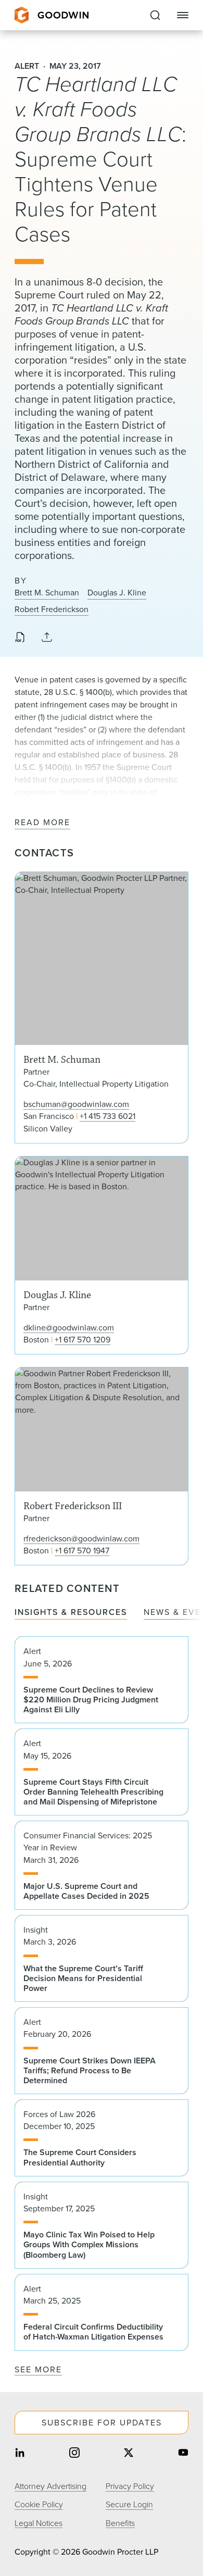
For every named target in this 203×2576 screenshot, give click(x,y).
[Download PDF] (20, 638)
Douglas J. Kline (117, 593)
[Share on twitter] (129, 2453)
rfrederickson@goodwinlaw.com (81, 1539)
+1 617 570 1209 (83, 1340)
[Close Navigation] (183, 15)
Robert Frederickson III (102, 1466)
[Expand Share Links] (47, 638)
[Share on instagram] (74, 2453)
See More (38, 2369)
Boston (36, 1340)
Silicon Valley (48, 1129)
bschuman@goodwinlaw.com (76, 1104)
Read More (42, 823)
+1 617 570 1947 (82, 1551)
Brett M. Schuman (47, 593)
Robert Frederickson (52, 609)
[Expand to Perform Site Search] (155, 15)
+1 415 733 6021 (107, 1116)
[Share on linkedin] (20, 2453)
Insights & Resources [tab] (71, 1613)
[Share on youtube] (183, 2453)
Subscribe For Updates (102, 2423)
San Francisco (49, 1116)
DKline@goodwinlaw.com (69, 1328)
